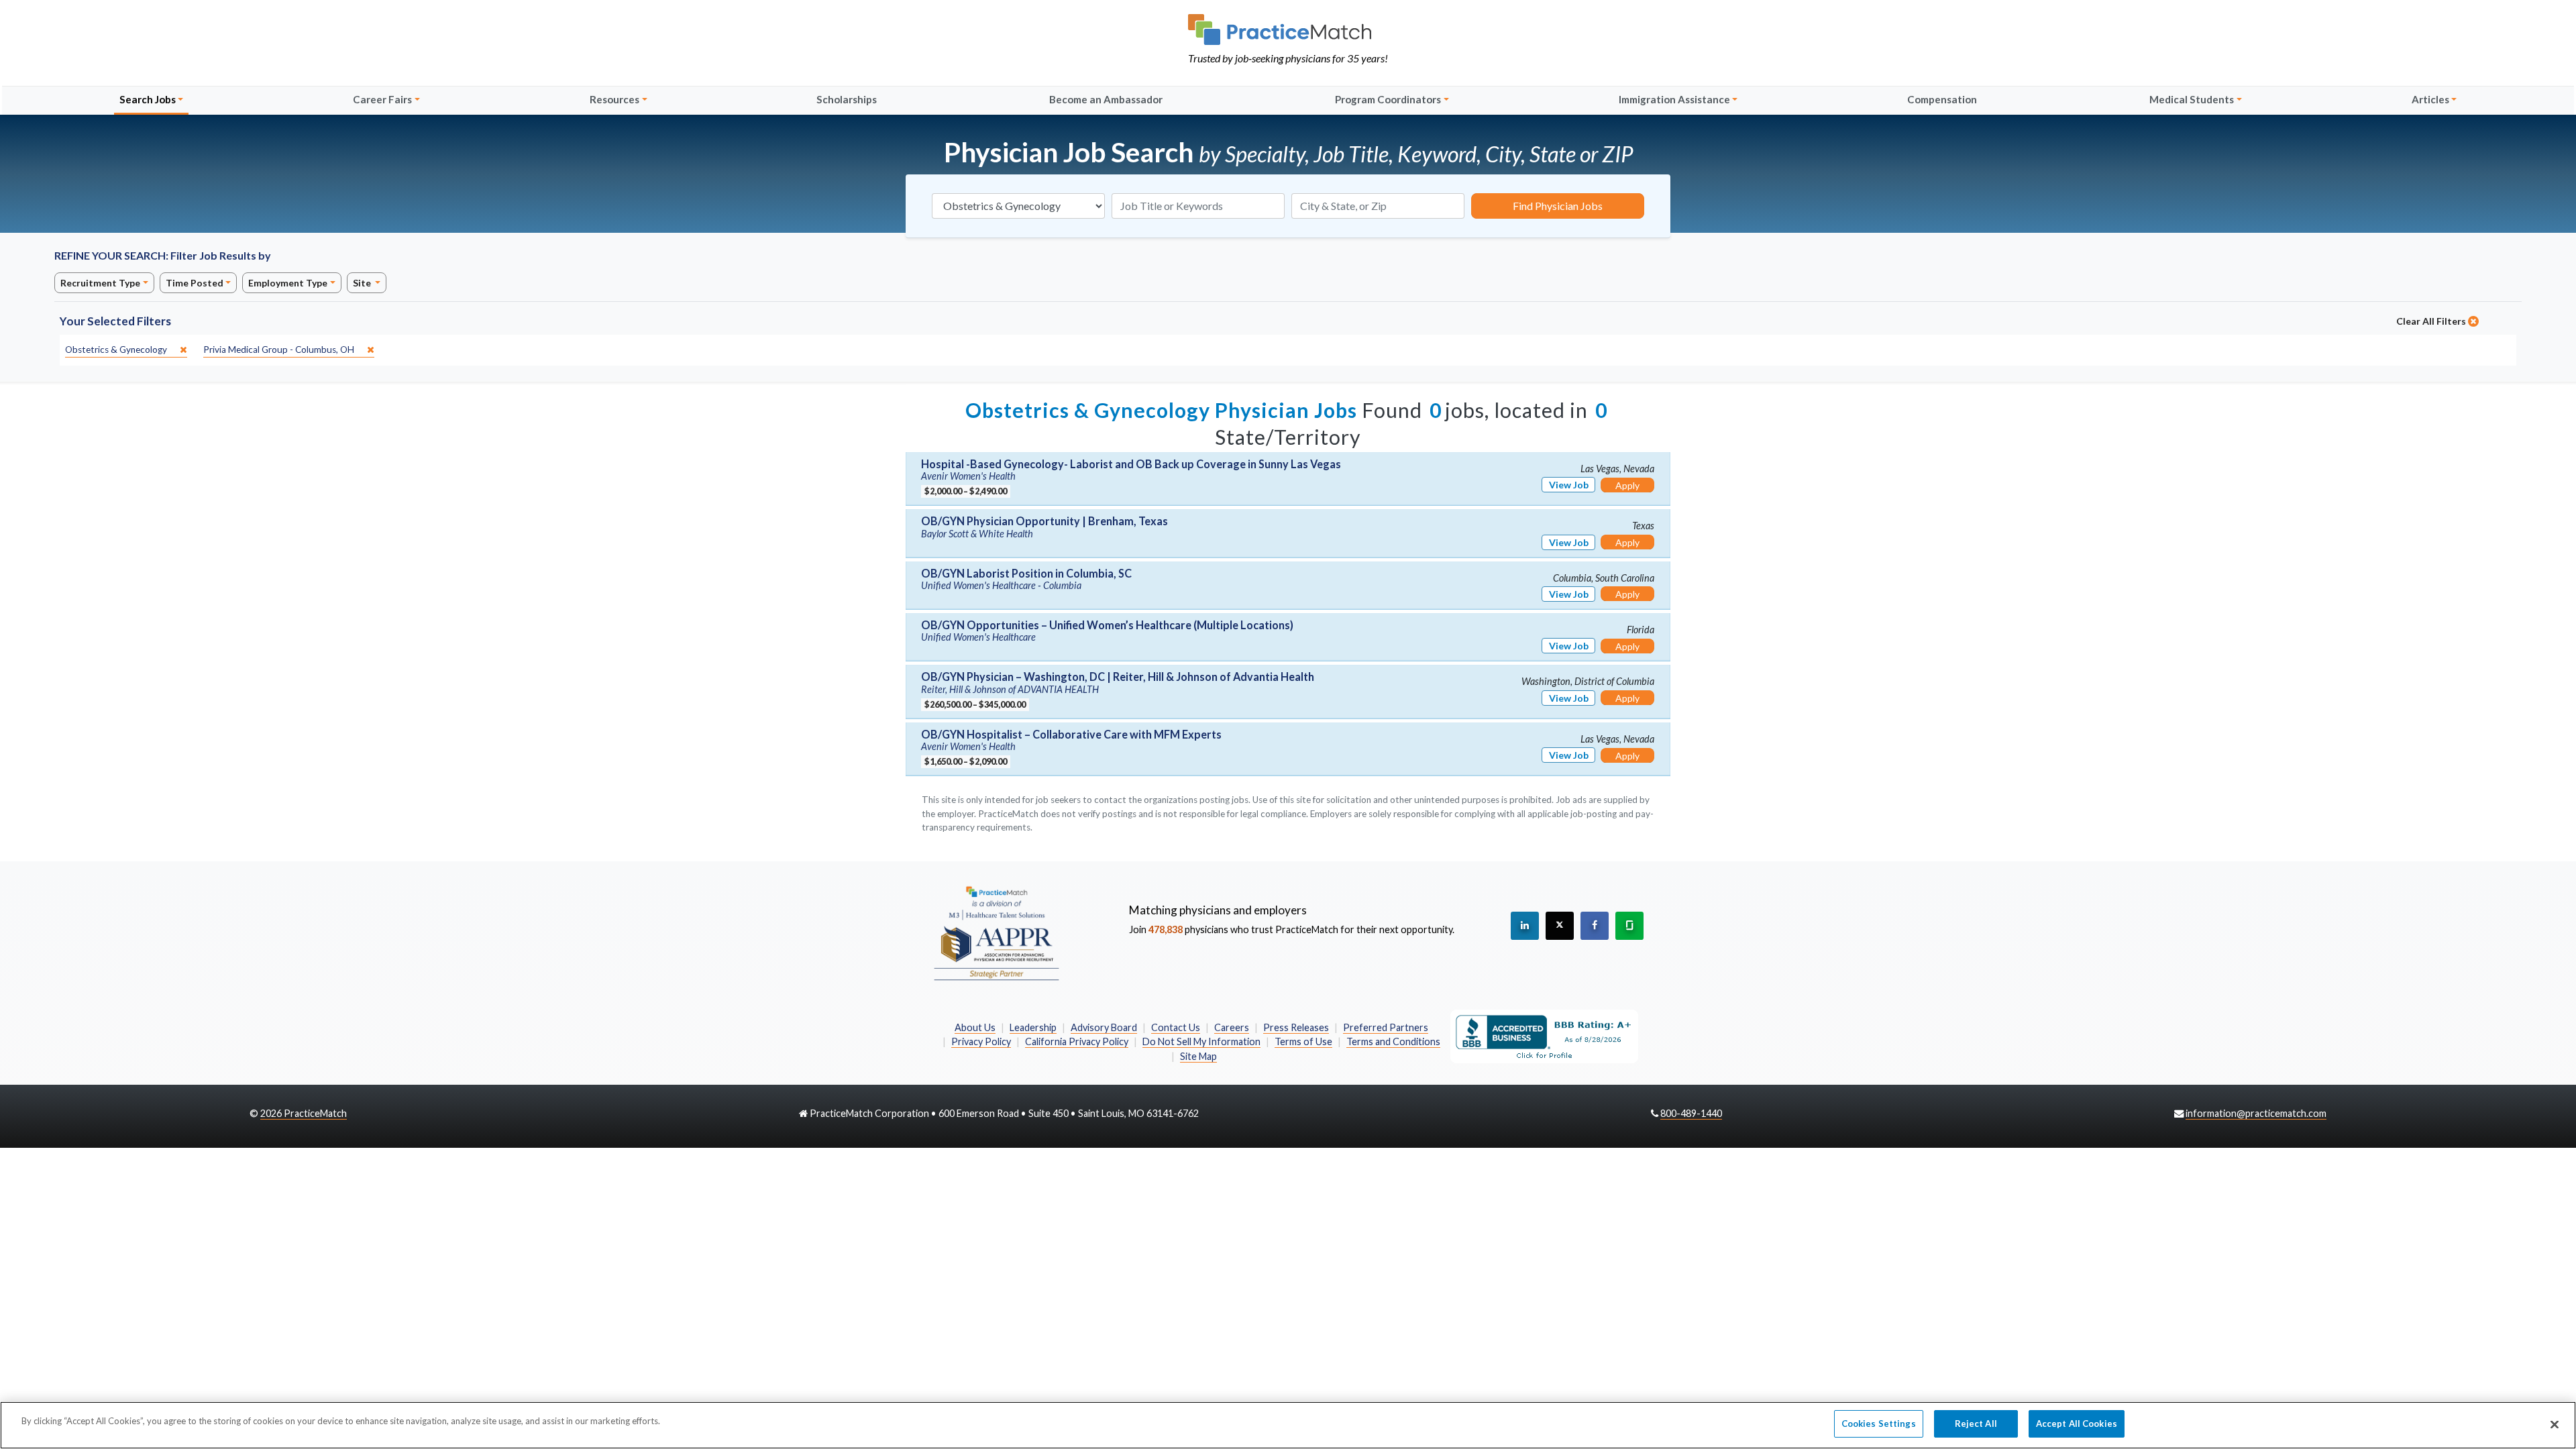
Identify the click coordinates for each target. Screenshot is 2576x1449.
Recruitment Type (100, 283)
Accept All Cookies (2077, 1424)
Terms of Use (1303, 1041)
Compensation (1942, 99)
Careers (1232, 1027)
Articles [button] (2430, 99)
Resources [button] (614, 99)
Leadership (1033, 1027)
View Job (1569, 485)
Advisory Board (1104, 1027)
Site (363, 283)
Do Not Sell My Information (1201, 1041)
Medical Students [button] (2192, 99)
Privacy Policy (981, 1041)
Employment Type (288, 283)
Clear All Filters (2432, 321)
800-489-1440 (1691, 1113)
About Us (975, 1027)
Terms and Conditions (1393, 1041)
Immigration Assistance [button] (1674, 99)
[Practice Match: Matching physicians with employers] (1288, 30)
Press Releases (1296, 1027)
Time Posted (195, 283)
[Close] (2555, 1424)
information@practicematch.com (2256, 1113)
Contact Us (1176, 1027)
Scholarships (847, 99)
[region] (1288, 1425)
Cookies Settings (1879, 1424)
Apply (1627, 485)
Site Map (1198, 1056)
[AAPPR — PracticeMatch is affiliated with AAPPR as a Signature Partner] (996, 932)
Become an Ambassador (1106, 99)
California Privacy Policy (1077, 1041)
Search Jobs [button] (148, 99)
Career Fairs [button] (382, 99)
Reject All (1976, 1424)
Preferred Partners (1386, 1027)
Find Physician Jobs (1558, 206)
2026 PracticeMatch (304, 1113)
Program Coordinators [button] (1388, 99)
